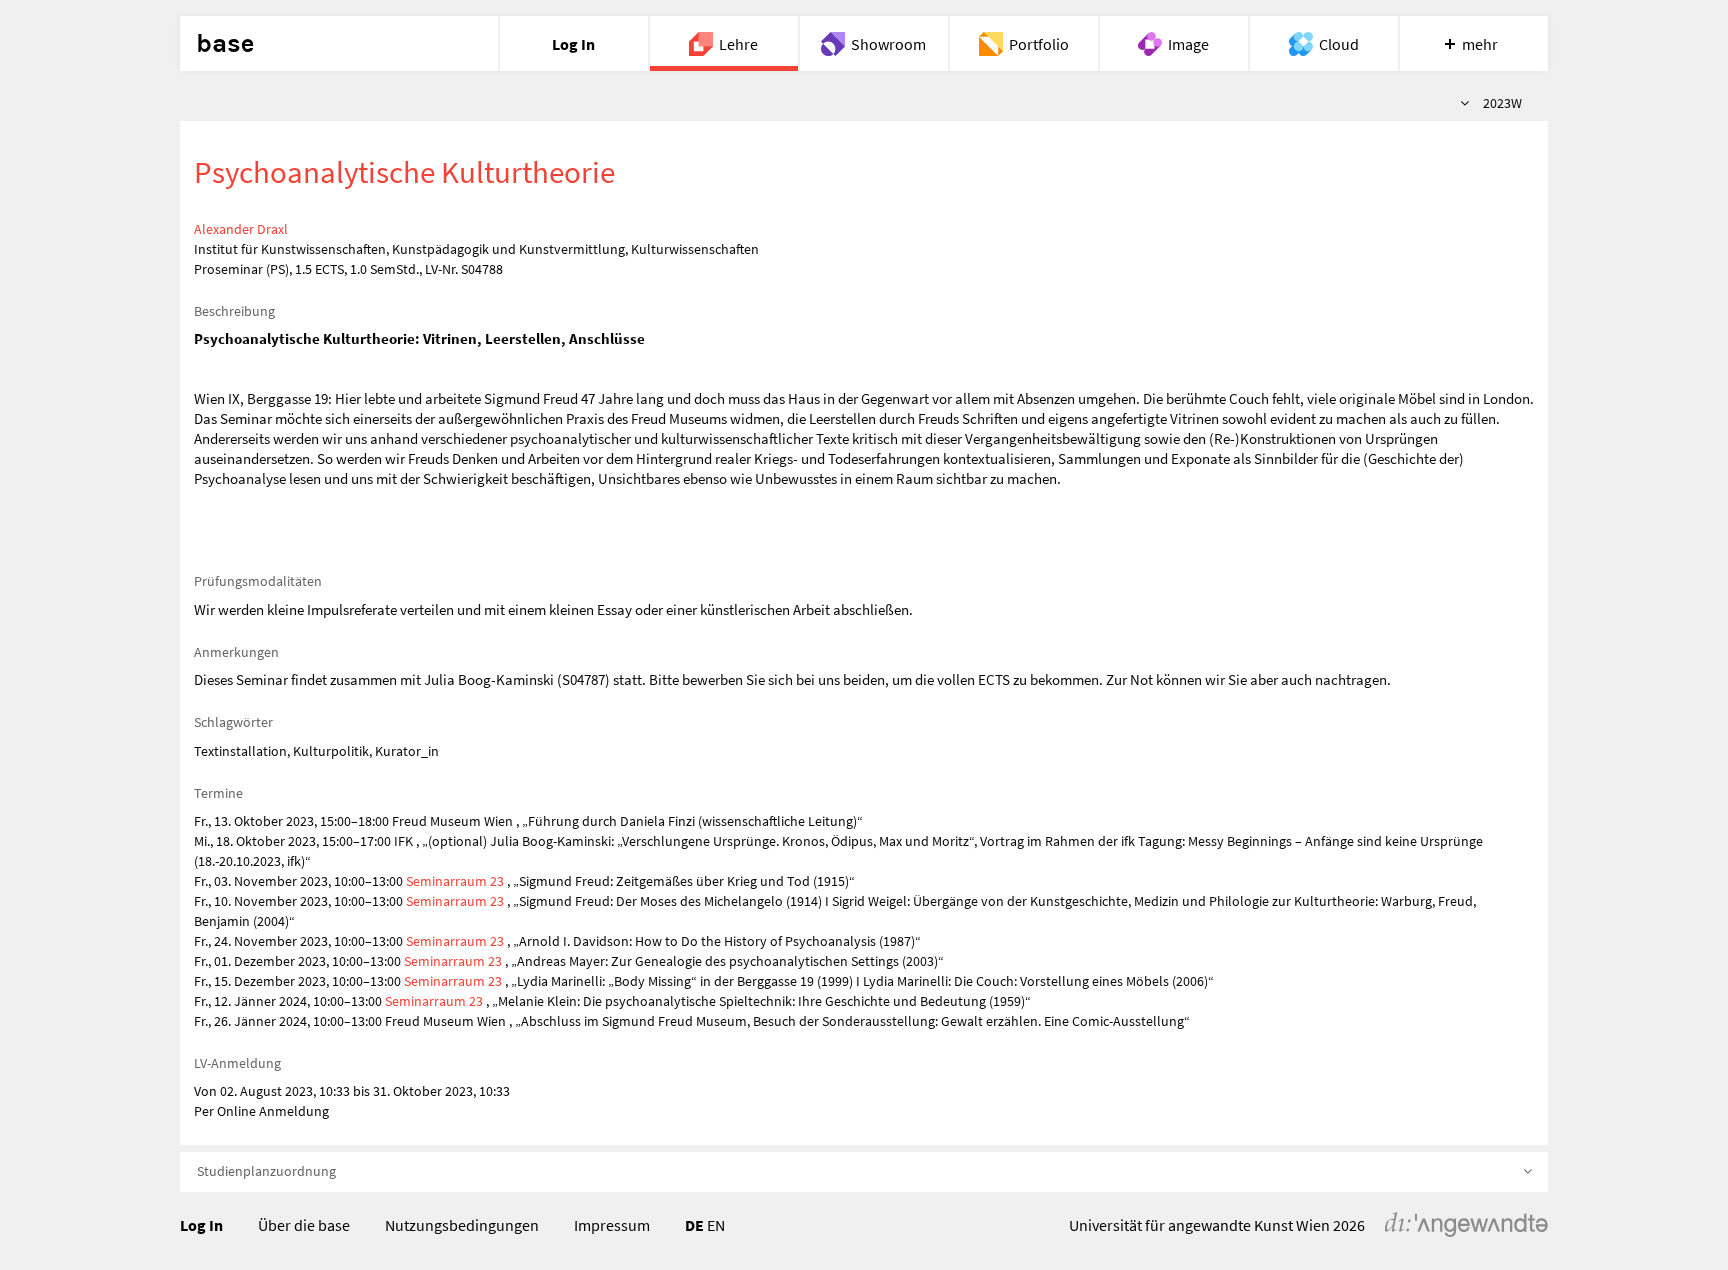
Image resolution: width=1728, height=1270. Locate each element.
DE (694, 1225)
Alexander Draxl (241, 229)
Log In (201, 1225)
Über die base (304, 1225)
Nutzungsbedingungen (462, 1225)
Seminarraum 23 (455, 881)
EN (716, 1225)
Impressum (612, 1225)
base (225, 44)
